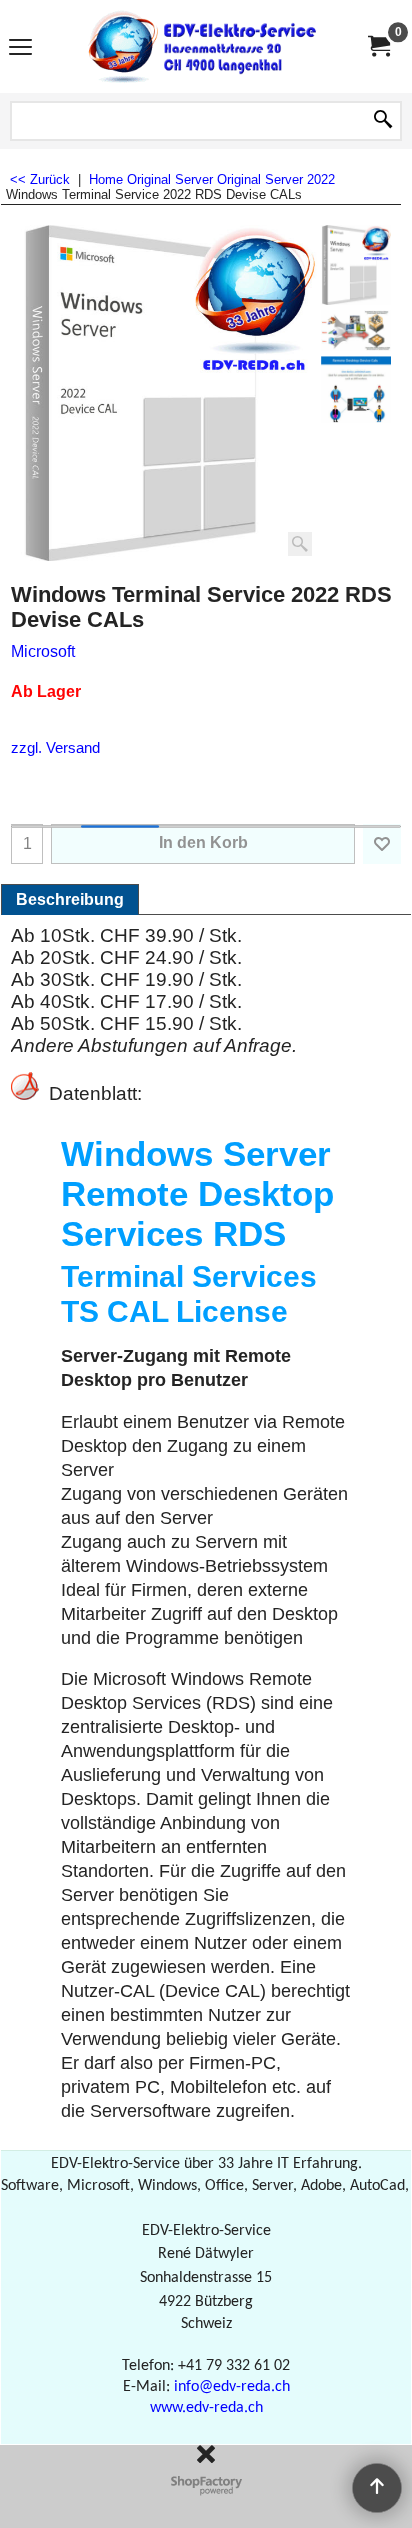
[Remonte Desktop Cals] (356, 330)
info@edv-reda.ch (232, 2387)
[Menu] (20, 48)
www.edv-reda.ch (206, 2408)
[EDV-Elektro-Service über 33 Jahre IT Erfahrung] (202, 46)
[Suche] (383, 121)
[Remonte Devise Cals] (356, 389)
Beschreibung (70, 899)
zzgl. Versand (55, 748)
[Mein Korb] (378, 46)
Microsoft (43, 651)
